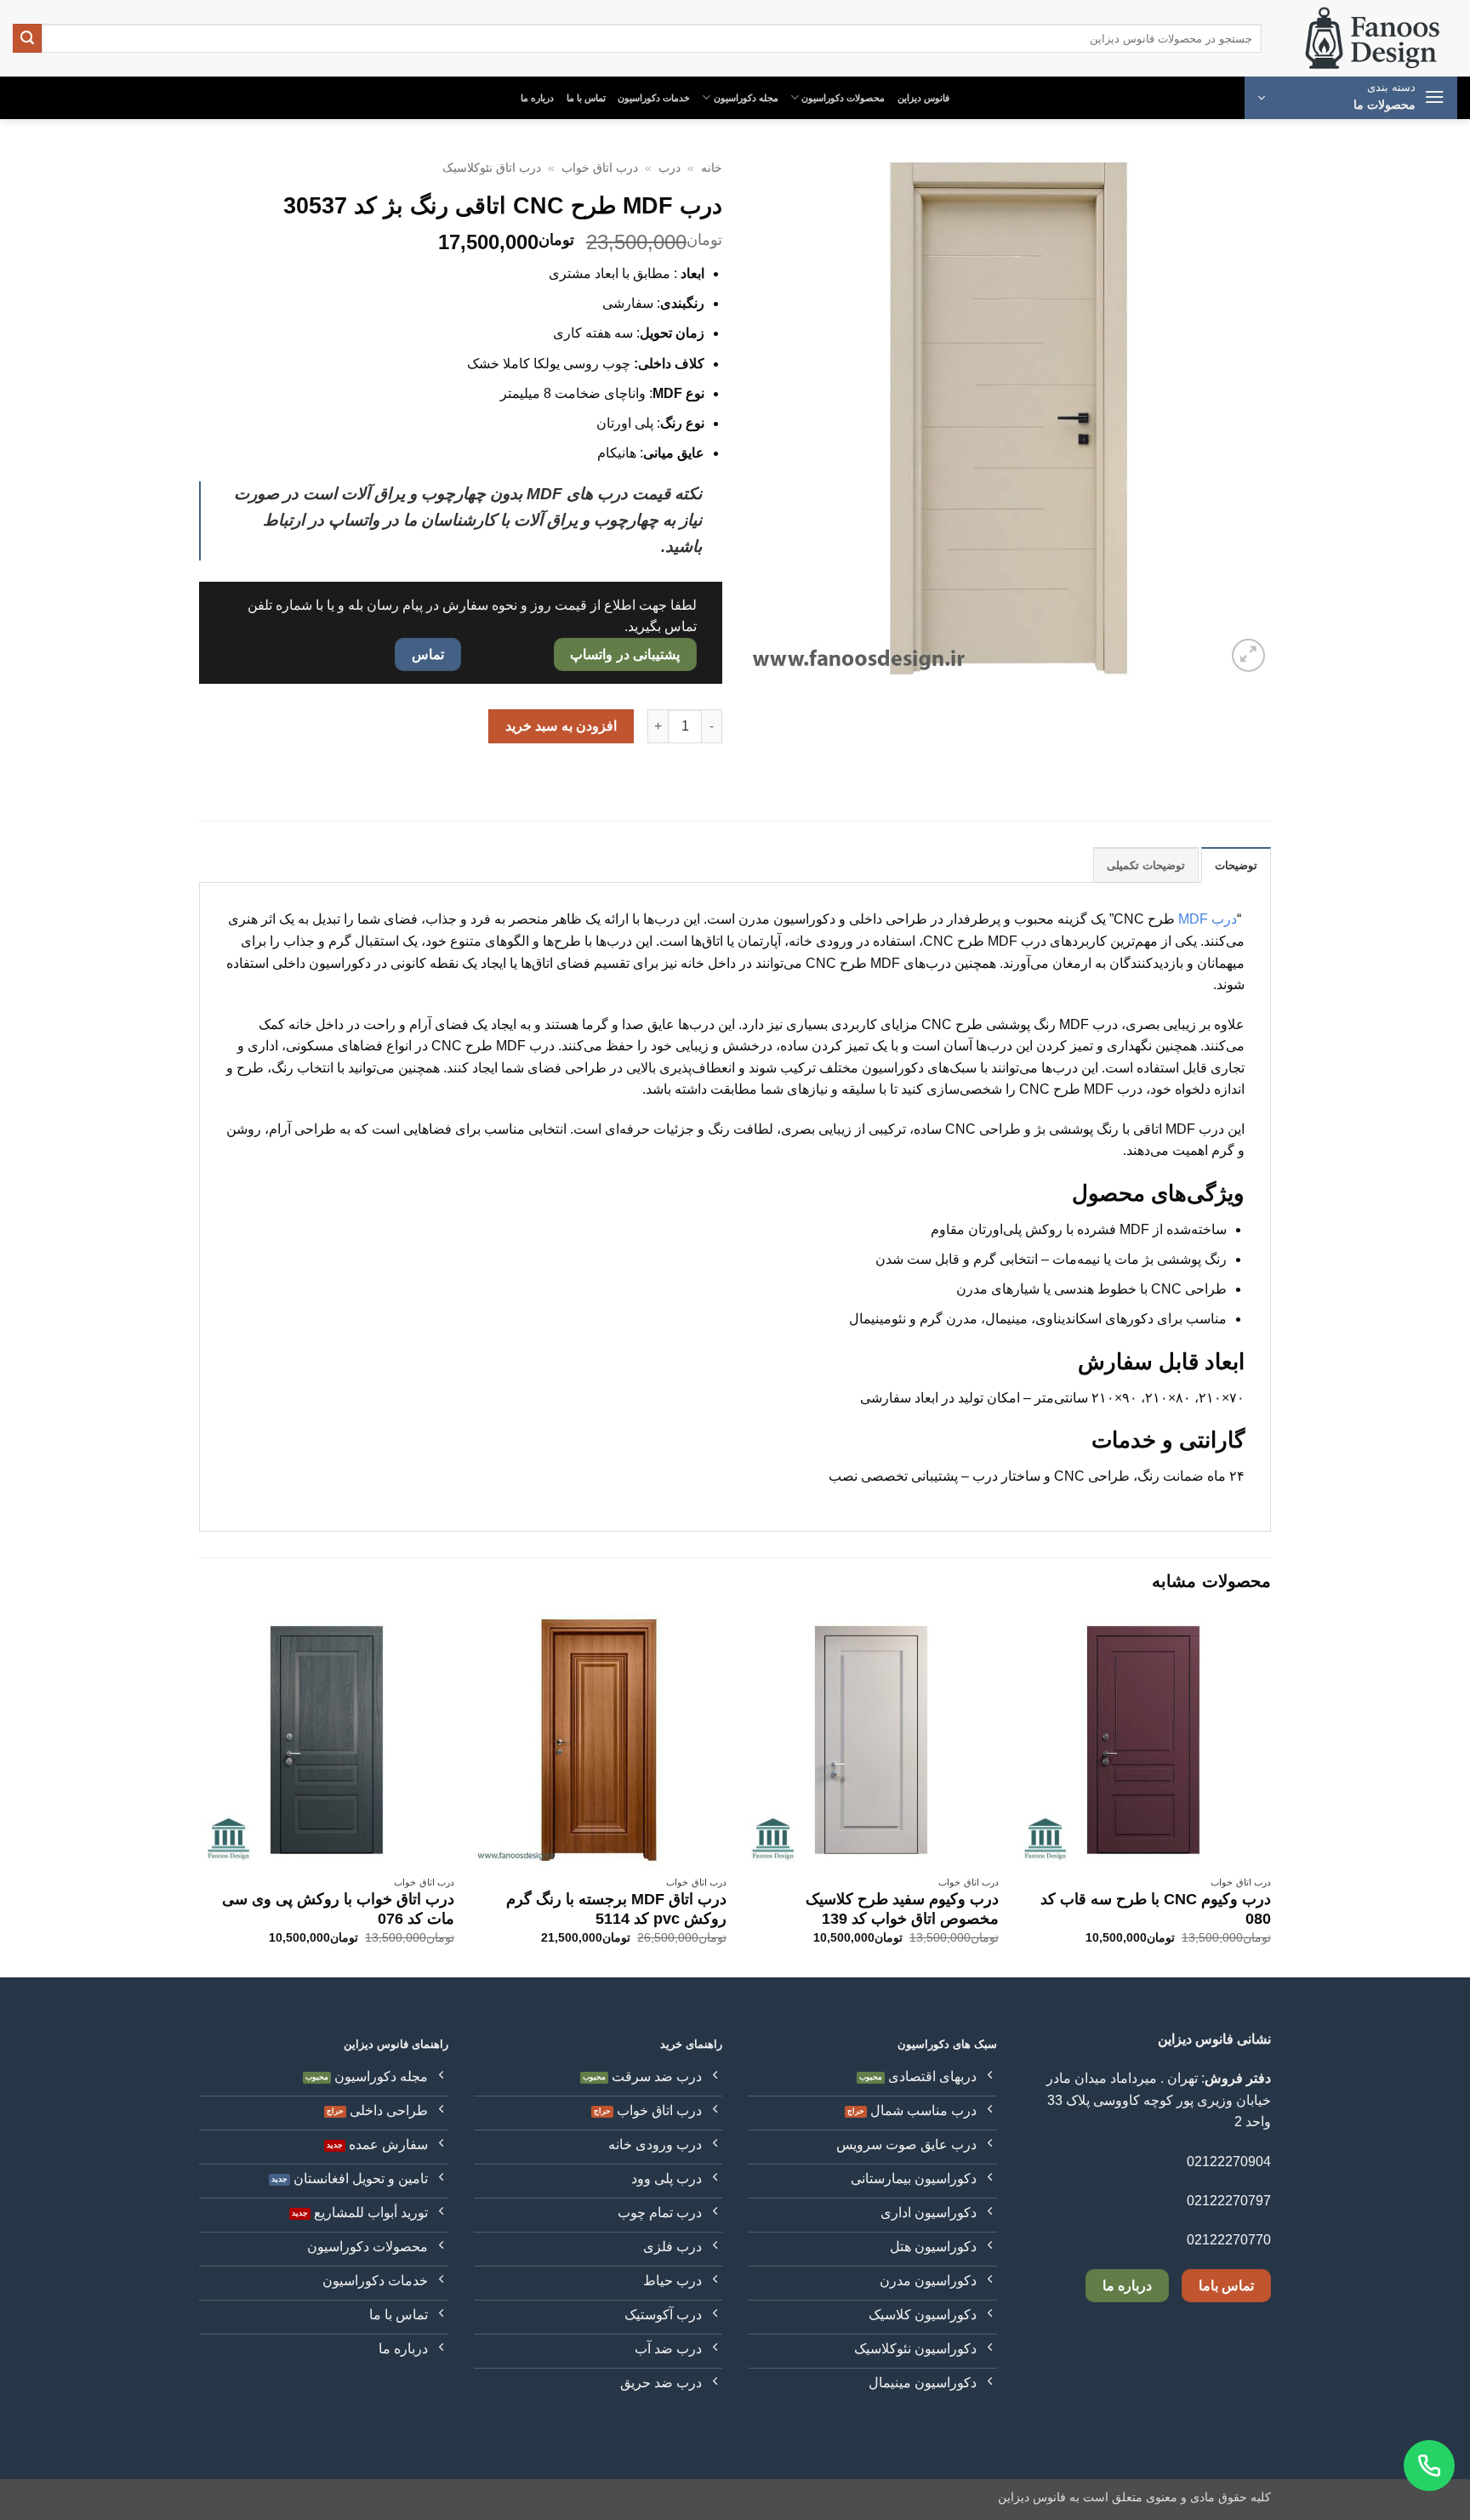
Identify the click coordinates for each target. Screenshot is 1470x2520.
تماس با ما (586, 98)
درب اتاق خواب (600, 168)
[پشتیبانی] (1429, 2466)
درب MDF (1208, 919)
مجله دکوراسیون (746, 98)
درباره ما (537, 98)
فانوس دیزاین (923, 98)
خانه (712, 168)
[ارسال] (27, 38)
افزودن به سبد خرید (561, 726)
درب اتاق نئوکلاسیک (492, 168)
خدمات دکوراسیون (654, 98)
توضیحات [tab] (1236, 865)
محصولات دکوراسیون (843, 98)
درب (669, 168)
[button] (1351, 98)
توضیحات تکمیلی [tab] (1146, 865)
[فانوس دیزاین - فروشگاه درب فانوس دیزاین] (1372, 39)
